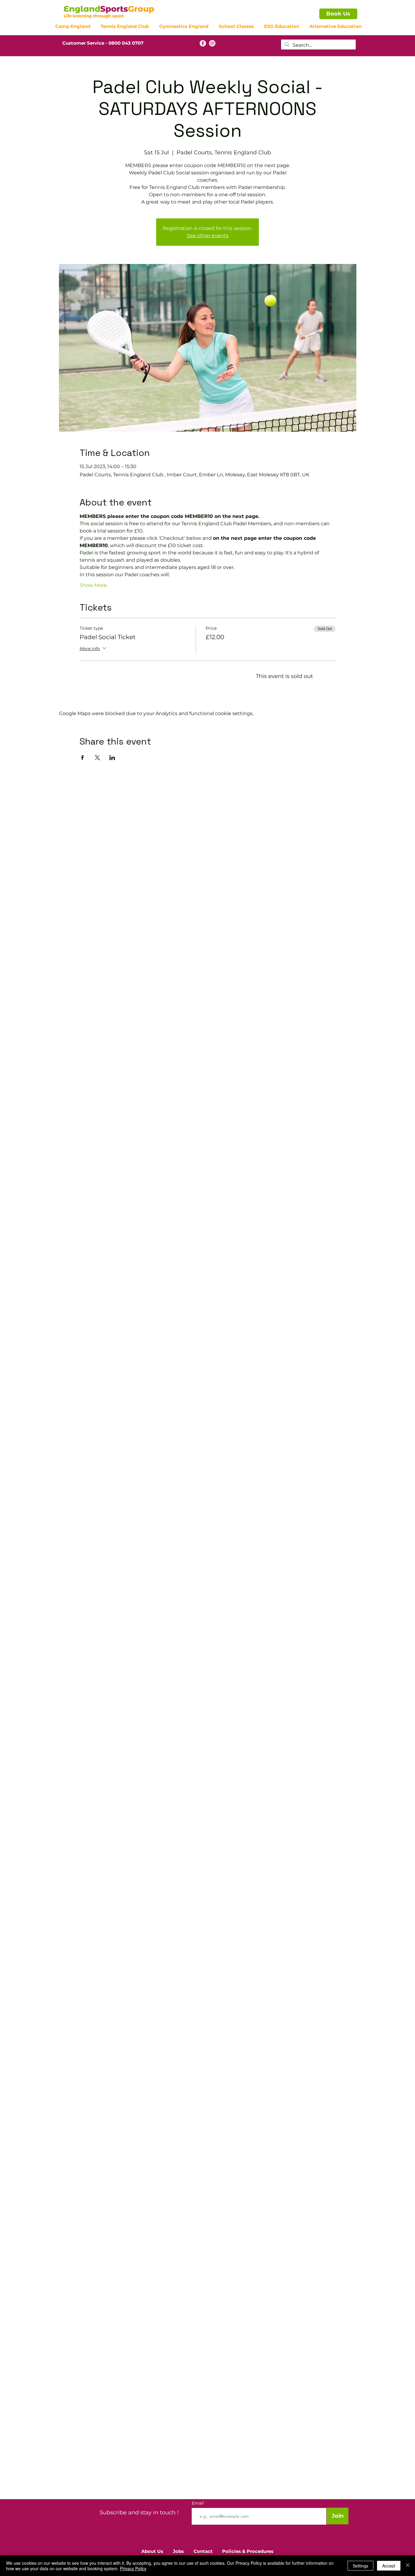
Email (198, 2503)
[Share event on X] (97, 758)
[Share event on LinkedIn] (112, 758)
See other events (208, 236)
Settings (360, 2566)
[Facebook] (203, 43)
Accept (389, 2566)
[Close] (408, 2566)
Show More (93, 585)
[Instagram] (212, 43)
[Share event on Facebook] (82, 758)
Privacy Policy (133, 2568)
